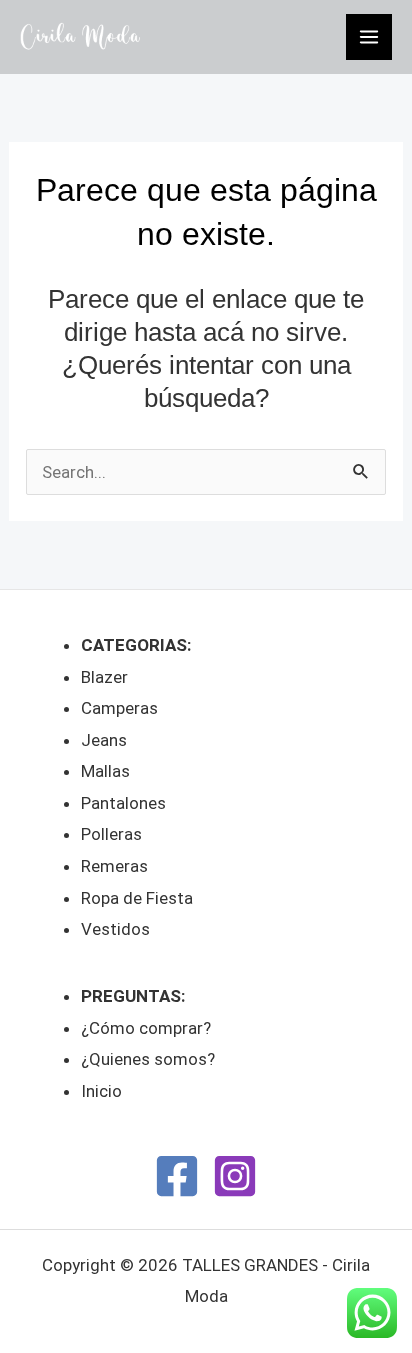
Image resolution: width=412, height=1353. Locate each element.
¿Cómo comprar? (146, 1028)
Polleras (111, 834)
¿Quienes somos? (148, 1059)
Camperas (119, 708)
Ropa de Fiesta (137, 898)
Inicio (101, 1091)
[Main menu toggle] (369, 37)
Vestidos (115, 929)
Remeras (114, 866)
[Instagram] (235, 1176)
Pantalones (123, 803)
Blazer (104, 677)
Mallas (105, 771)
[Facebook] (177, 1176)
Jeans (104, 740)
